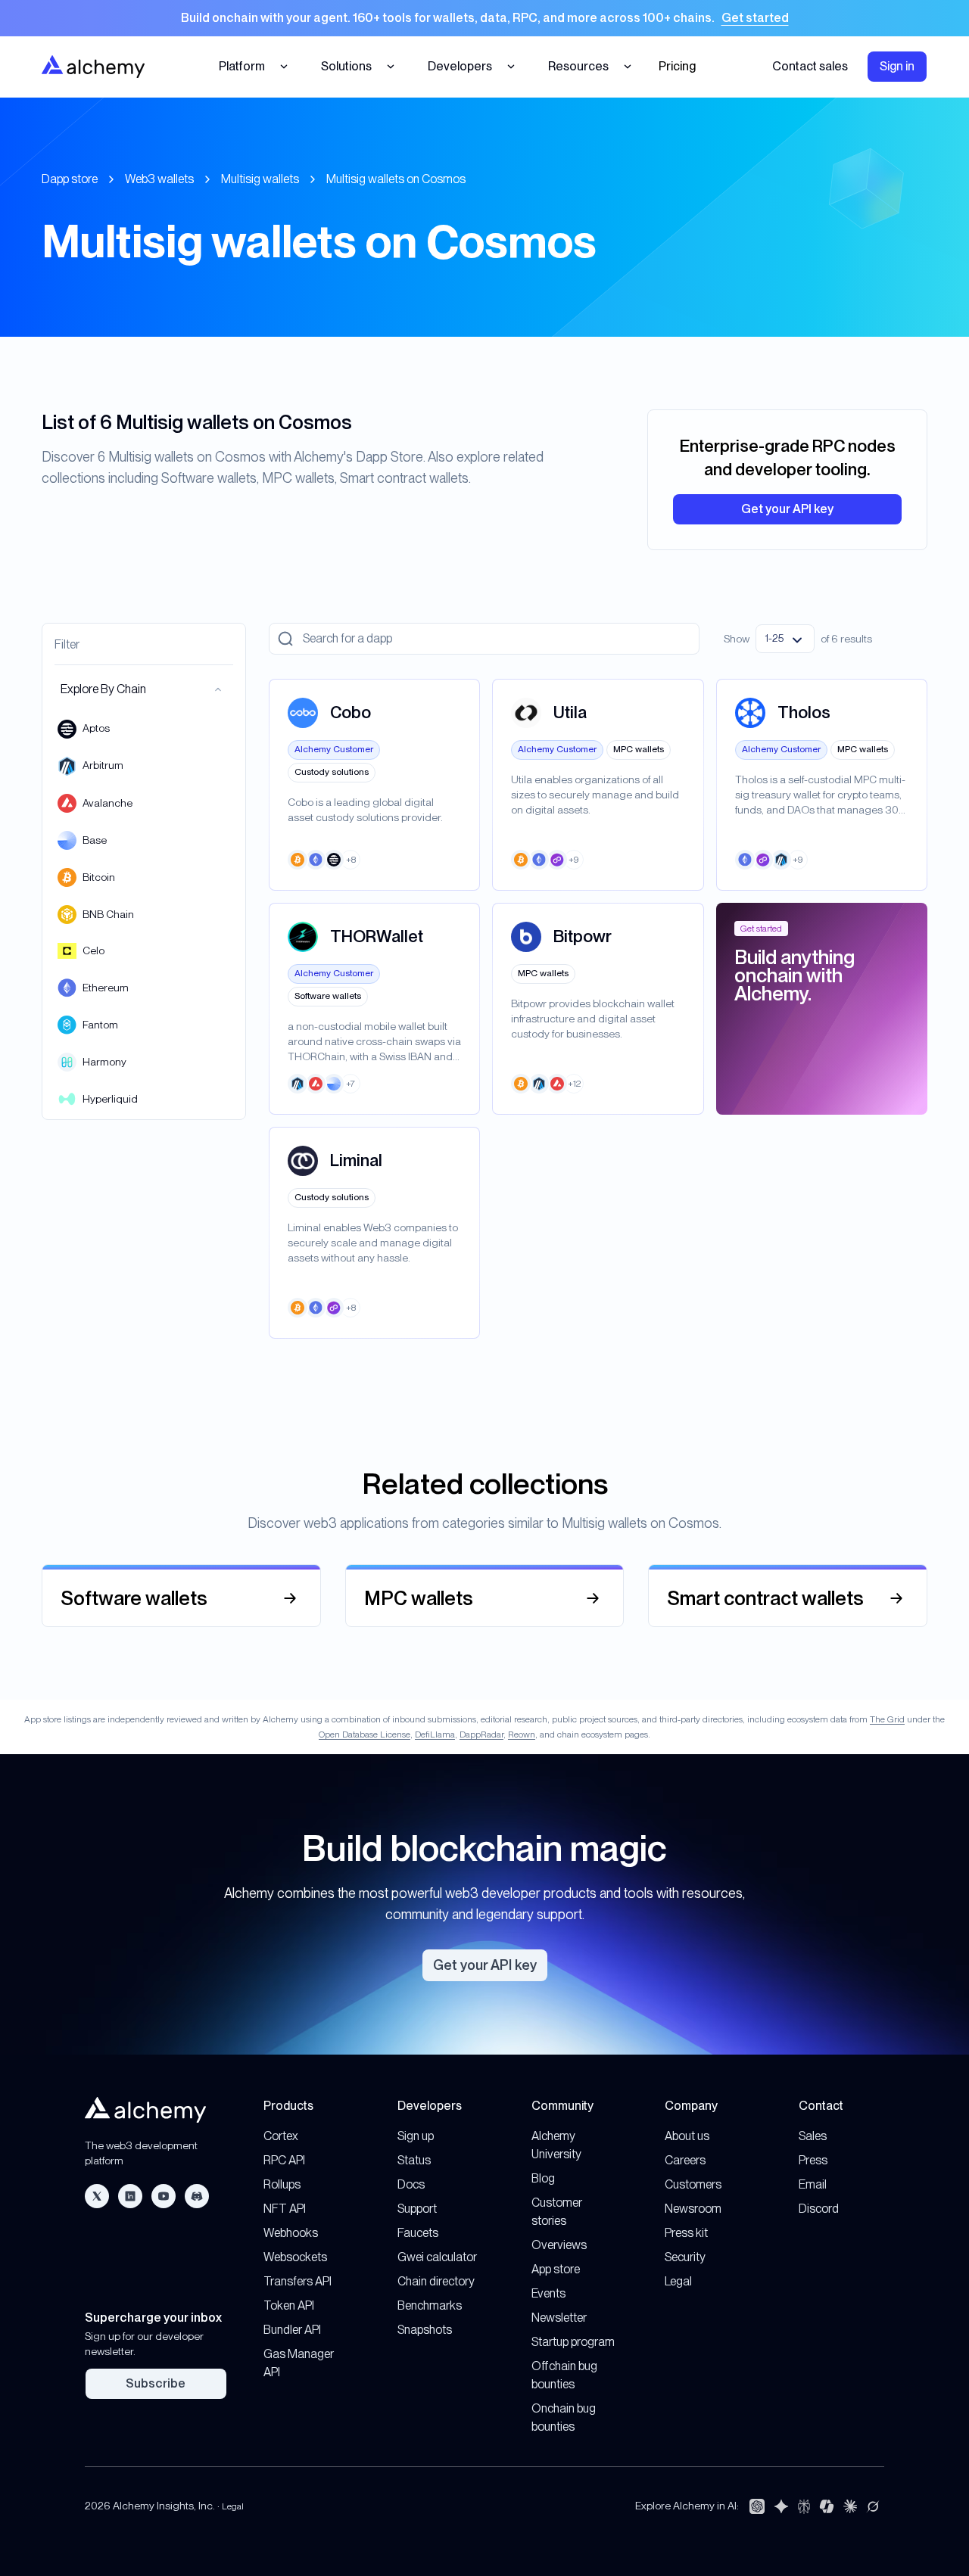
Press (813, 2160)
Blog (543, 2178)
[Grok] (873, 2506)
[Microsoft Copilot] (827, 2506)
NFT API (285, 2209)
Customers (693, 2184)
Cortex (281, 2136)
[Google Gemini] (781, 2506)
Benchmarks (430, 2305)
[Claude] (850, 2506)
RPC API (284, 2160)
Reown (522, 1734)
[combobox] (785, 639)
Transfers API (298, 2281)
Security (685, 2257)
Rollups (282, 2184)
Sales (813, 2136)
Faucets (418, 2233)
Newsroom (693, 2209)
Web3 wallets (159, 179)
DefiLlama (435, 1734)
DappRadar (481, 1734)
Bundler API (292, 2330)
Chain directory (436, 2281)
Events (548, 2293)
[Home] (93, 66)
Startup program (573, 2342)
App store (556, 2269)
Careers (685, 2160)
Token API (289, 2305)
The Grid (887, 1719)
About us (687, 2136)
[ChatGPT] (757, 2506)
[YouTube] (164, 2196)
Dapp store (70, 179)
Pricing (677, 66)
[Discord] (197, 2196)
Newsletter (559, 2318)
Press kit (686, 2233)
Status (414, 2160)
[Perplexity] (804, 2506)
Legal (678, 2281)
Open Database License (365, 1734)
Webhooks (291, 2233)
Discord (819, 2209)
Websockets (295, 2257)
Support (417, 2209)
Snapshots (425, 2330)
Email (813, 2184)
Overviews (559, 2245)
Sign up (416, 2136)
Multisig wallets (260, 179)
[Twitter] (97, 2196)
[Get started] (484, 18)
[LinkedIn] (130, 2196)
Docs (411, 2184)
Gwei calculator (437, 2257)
